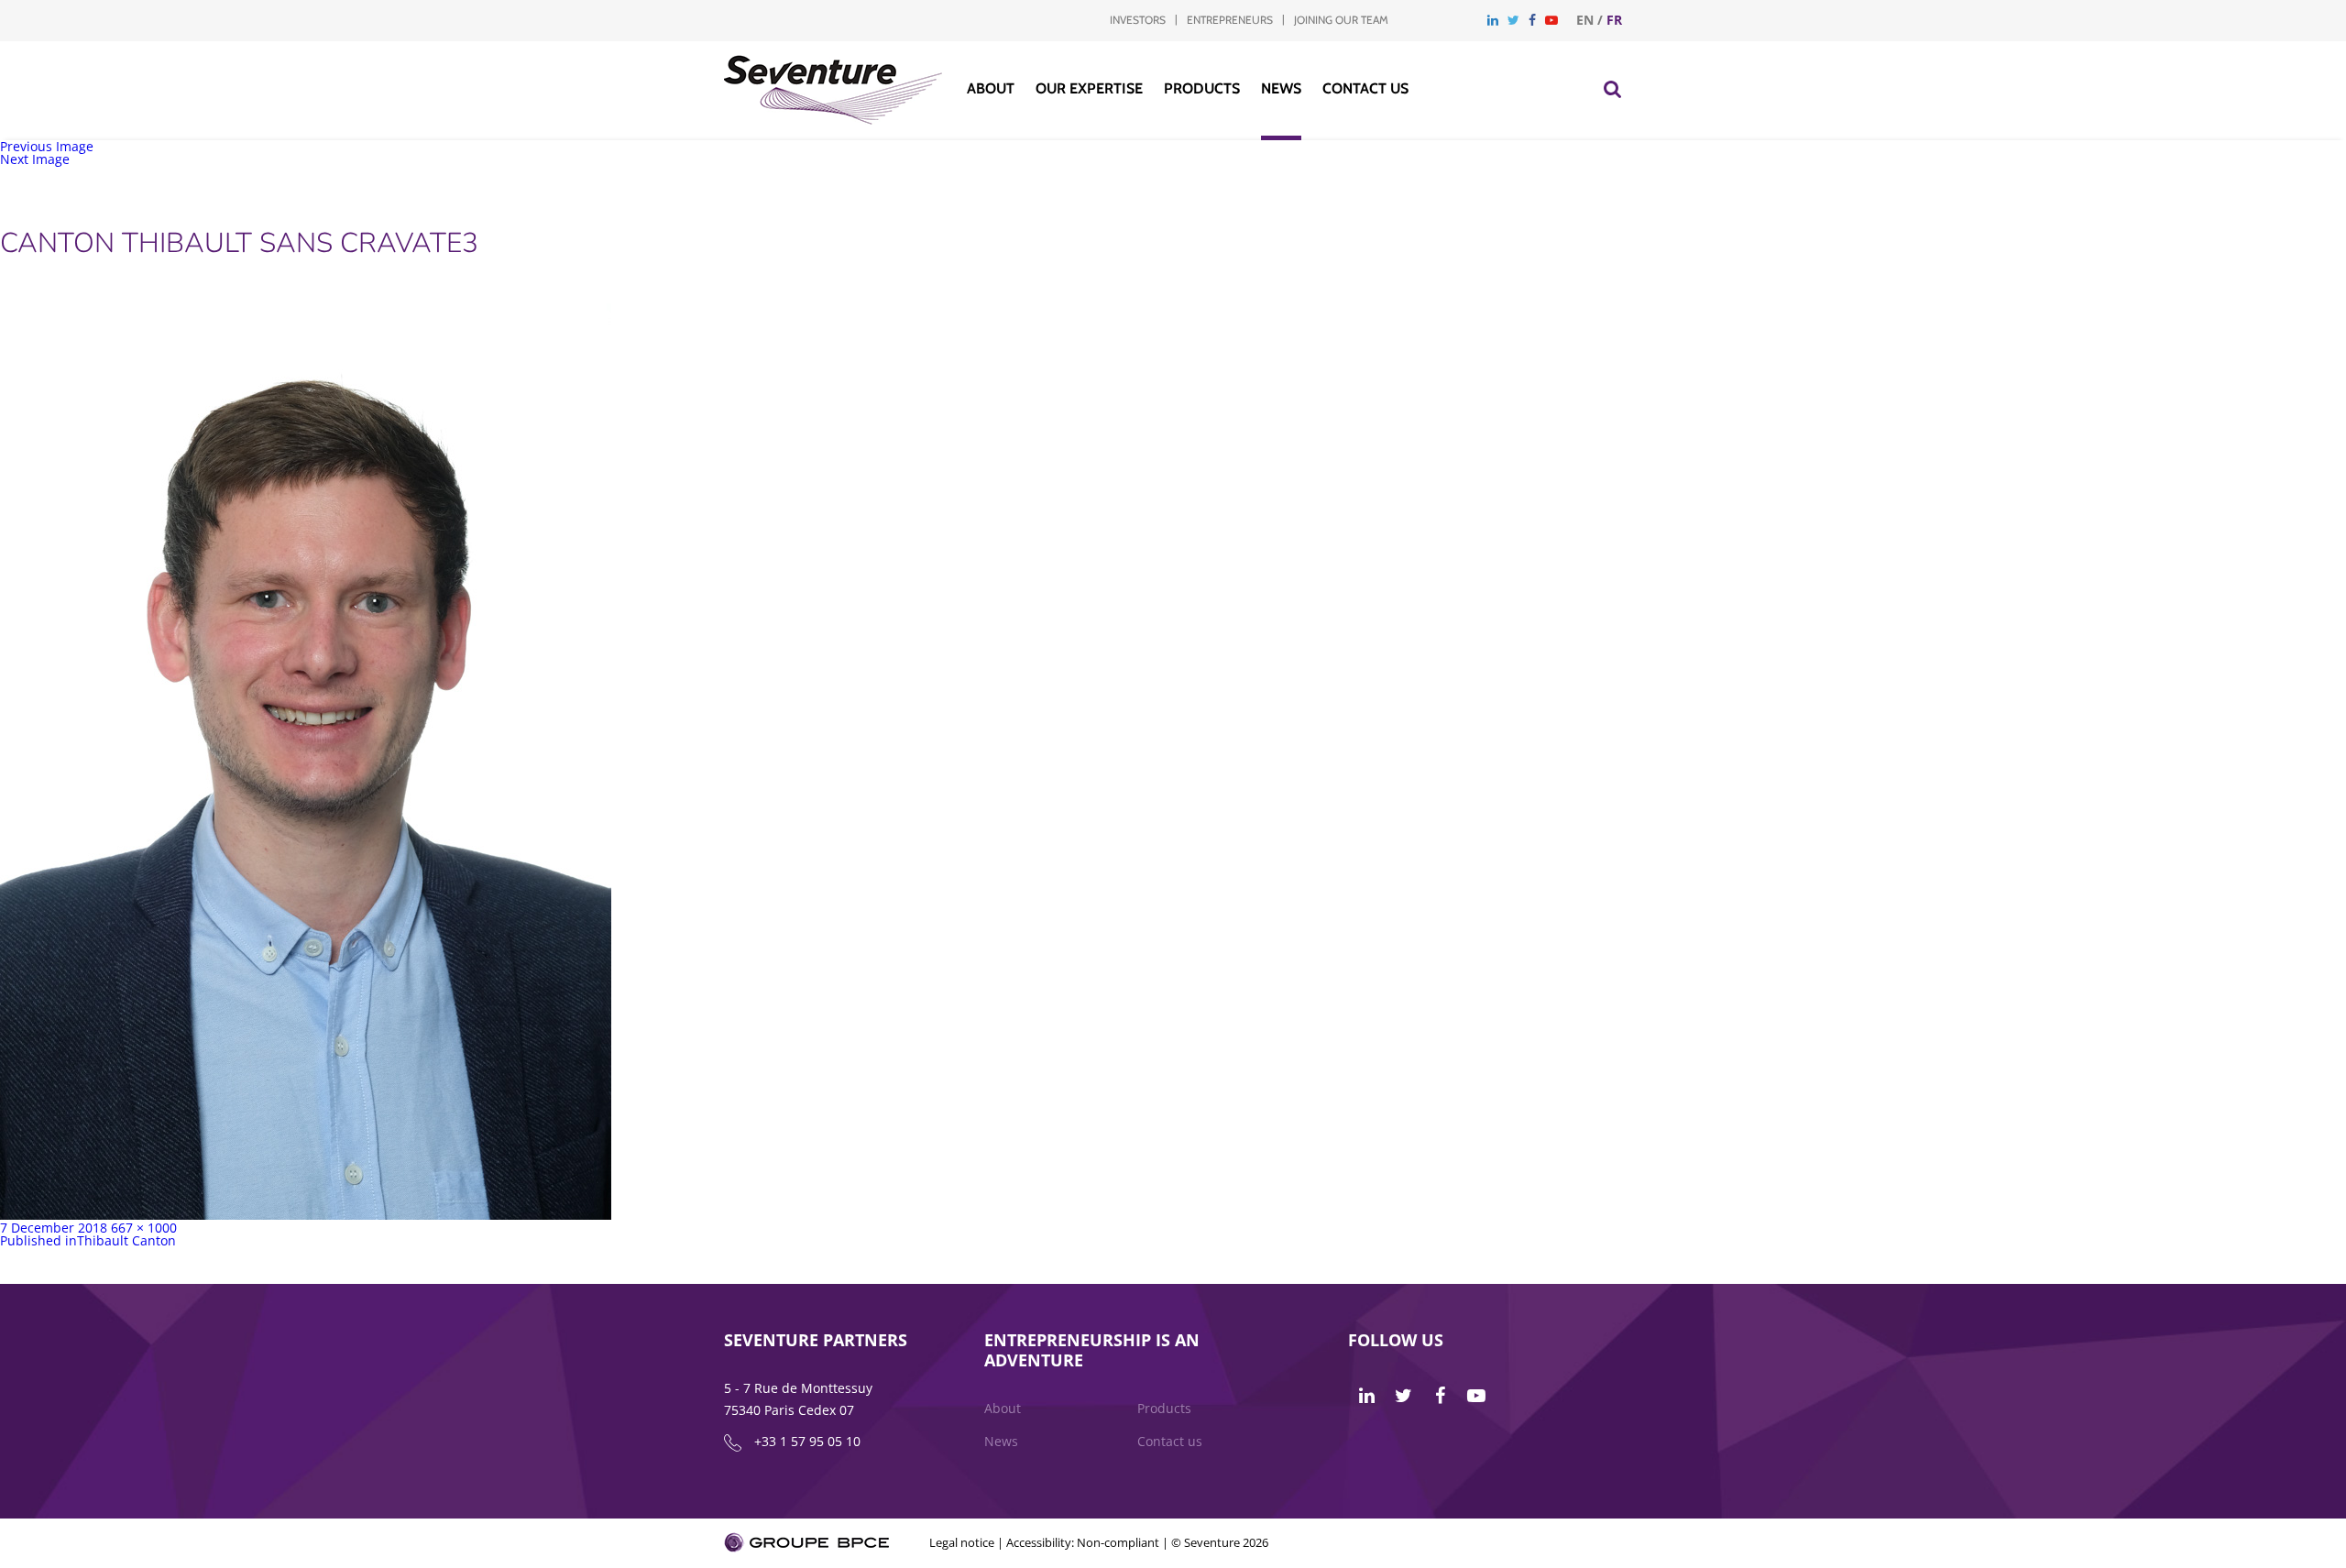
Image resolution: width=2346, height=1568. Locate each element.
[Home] (833, 120)
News (1281, 88)
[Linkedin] (1493, 20)
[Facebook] (1532, 20)
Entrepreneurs (1230, 20)
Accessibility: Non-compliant (1083, 1542)
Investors (1138, 20)
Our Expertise (1089, 88)
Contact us (1365, 88)
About (991, 88)
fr (1614, 20)
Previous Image (47, 146)
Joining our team (1341, 20)
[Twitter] (1513, 20)
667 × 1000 (144, 1228)
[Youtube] (1551, 20)
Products (1202, 88)
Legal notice (962, 1542)
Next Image (35, 159)
